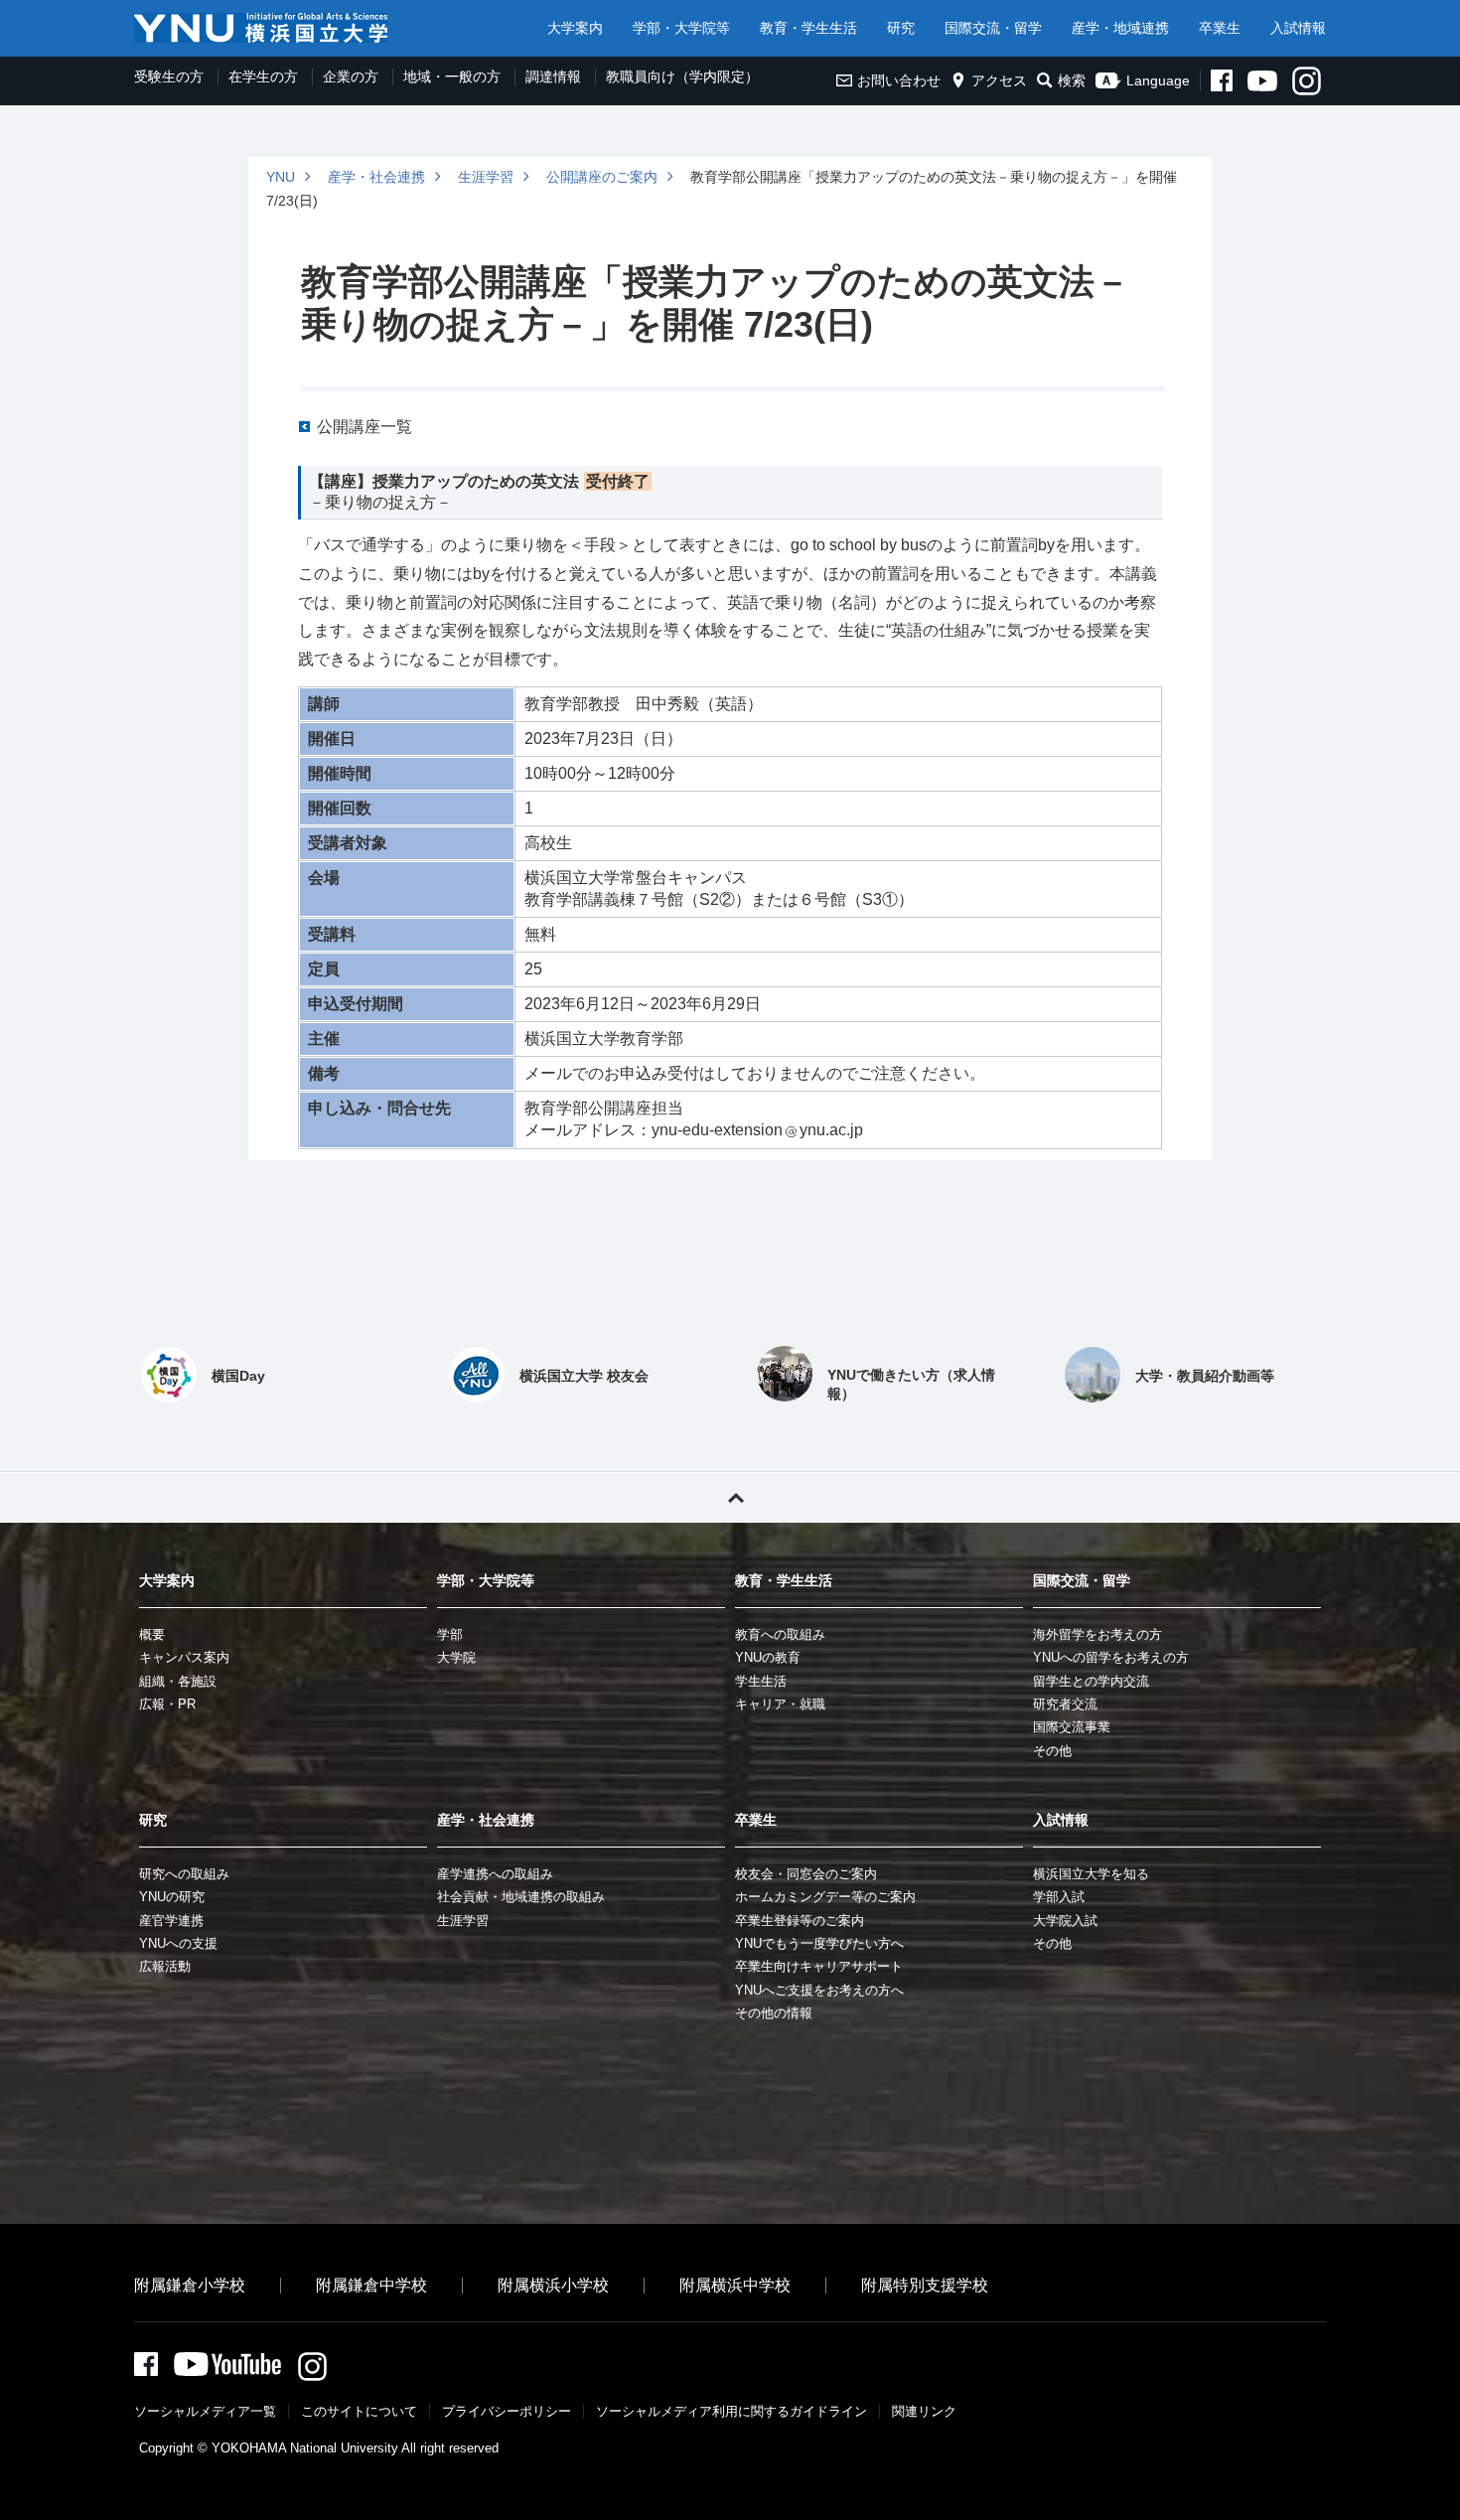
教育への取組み (780, 1634)
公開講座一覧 (365, 427)
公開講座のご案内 (602, 177)
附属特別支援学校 (925, 2285)
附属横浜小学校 (553, 2285)
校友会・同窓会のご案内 (806, 1874)
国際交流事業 (1072, 1727)
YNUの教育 (768, 1657)
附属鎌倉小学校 (190, 2285)
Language (1158, 80)
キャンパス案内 (184, 1657)
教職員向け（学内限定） (682, 76)
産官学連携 (171, 1921)
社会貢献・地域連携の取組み (521, 1897)
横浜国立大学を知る (1091, 1874)
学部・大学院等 (681, 28)
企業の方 (351, 76)
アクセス (999, 80)
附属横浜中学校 (735, 2285)
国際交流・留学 (993, 28)
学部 (450, 1634)
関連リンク (924, 2411)
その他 (1052, 1751)
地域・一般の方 (452, 76)
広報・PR (167, 1704)
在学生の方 (263, 76)
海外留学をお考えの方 (1097, 1634)
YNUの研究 (172, 1897)
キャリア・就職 (780, 1704)
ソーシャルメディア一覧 (205, 2411)
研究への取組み (184, 1874)
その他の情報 (774, 2013)
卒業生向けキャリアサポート (819, 1966)
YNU (281, 177)
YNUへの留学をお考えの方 (1111, 1657)
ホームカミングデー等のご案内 (825, 1897)
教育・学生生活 (808, 28)
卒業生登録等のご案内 (800, 1921)
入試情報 (1298, 28)
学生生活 (761, 1681)
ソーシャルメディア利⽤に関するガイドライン (731, 2411)
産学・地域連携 (1120, 28)
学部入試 (1059, 1897)
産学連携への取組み (495, 1874)
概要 (152, 1634)
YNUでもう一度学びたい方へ (819, 1943)
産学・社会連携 (376, 177)
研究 (901, 28)
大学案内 (575, 28)
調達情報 (553, 76)
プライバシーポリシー (507, 2411)
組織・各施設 (178, 1681)
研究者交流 (1065, 1704)
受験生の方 (169, 76)
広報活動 (165, 1966)
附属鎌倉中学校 (371, 2285)
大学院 (456, 1657)
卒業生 (1220, 28)
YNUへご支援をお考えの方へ (819, 1990)
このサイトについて (359, 2411)
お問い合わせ (899, 80)
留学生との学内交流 (1091, 1681)
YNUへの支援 (178, 1943)
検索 (1072, 80)
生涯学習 (486, 177)
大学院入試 (1065, 1921)
